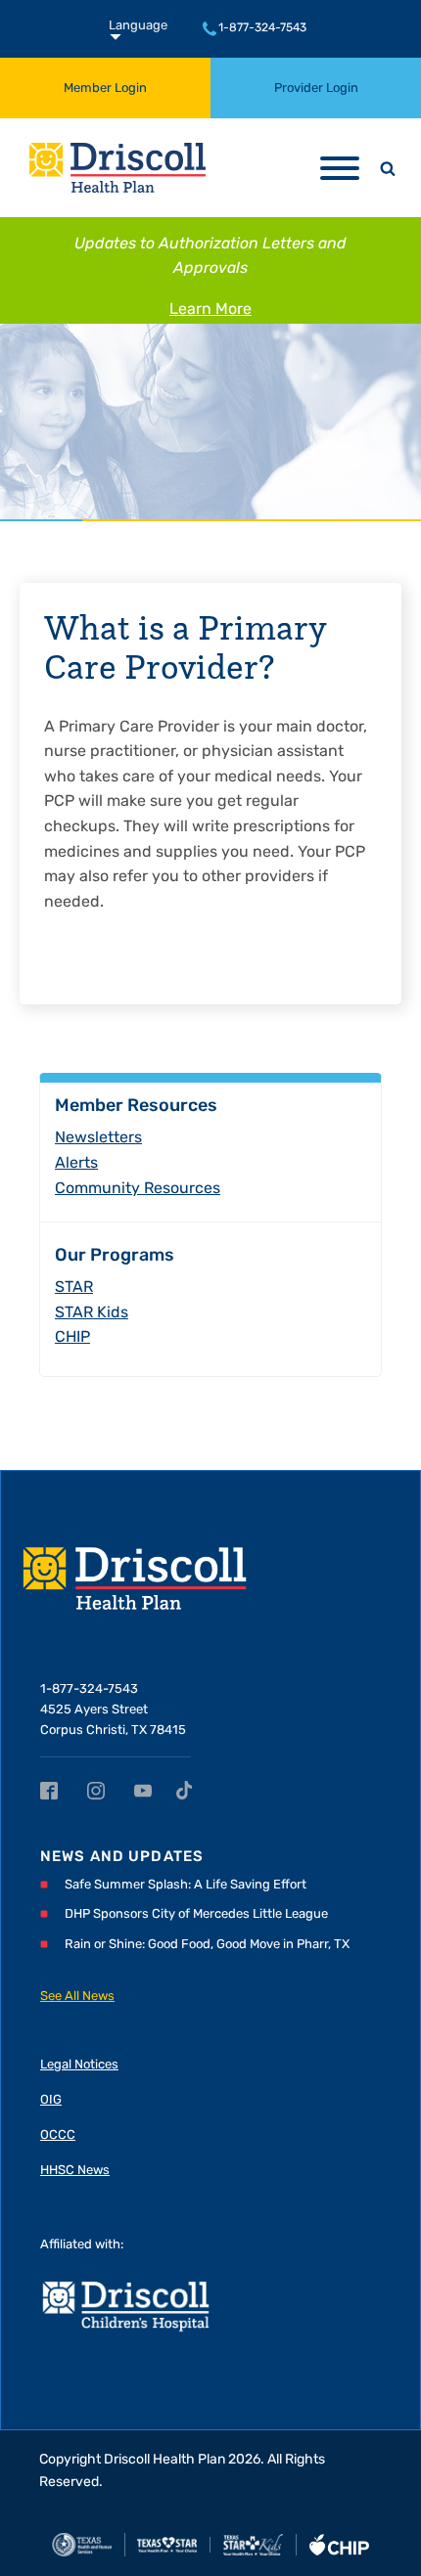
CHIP (72, 1338)
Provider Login (316, 89)
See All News (77, 1997)
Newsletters (98, 1138)
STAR (74, 1288)
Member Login (105, 89)
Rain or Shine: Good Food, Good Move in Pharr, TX (207, 1945)
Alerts (76, 1164)
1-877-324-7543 (262, 28)
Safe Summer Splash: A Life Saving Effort (186, 1885)
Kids (92, 1313)
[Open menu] (340, 168)
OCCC (58, 2135)
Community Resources (138, 1189)
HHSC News (75, 2171)
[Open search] (388, 168)
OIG (51, 2100)
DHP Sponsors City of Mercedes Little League (196, 1914)
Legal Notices (79, 2065)
